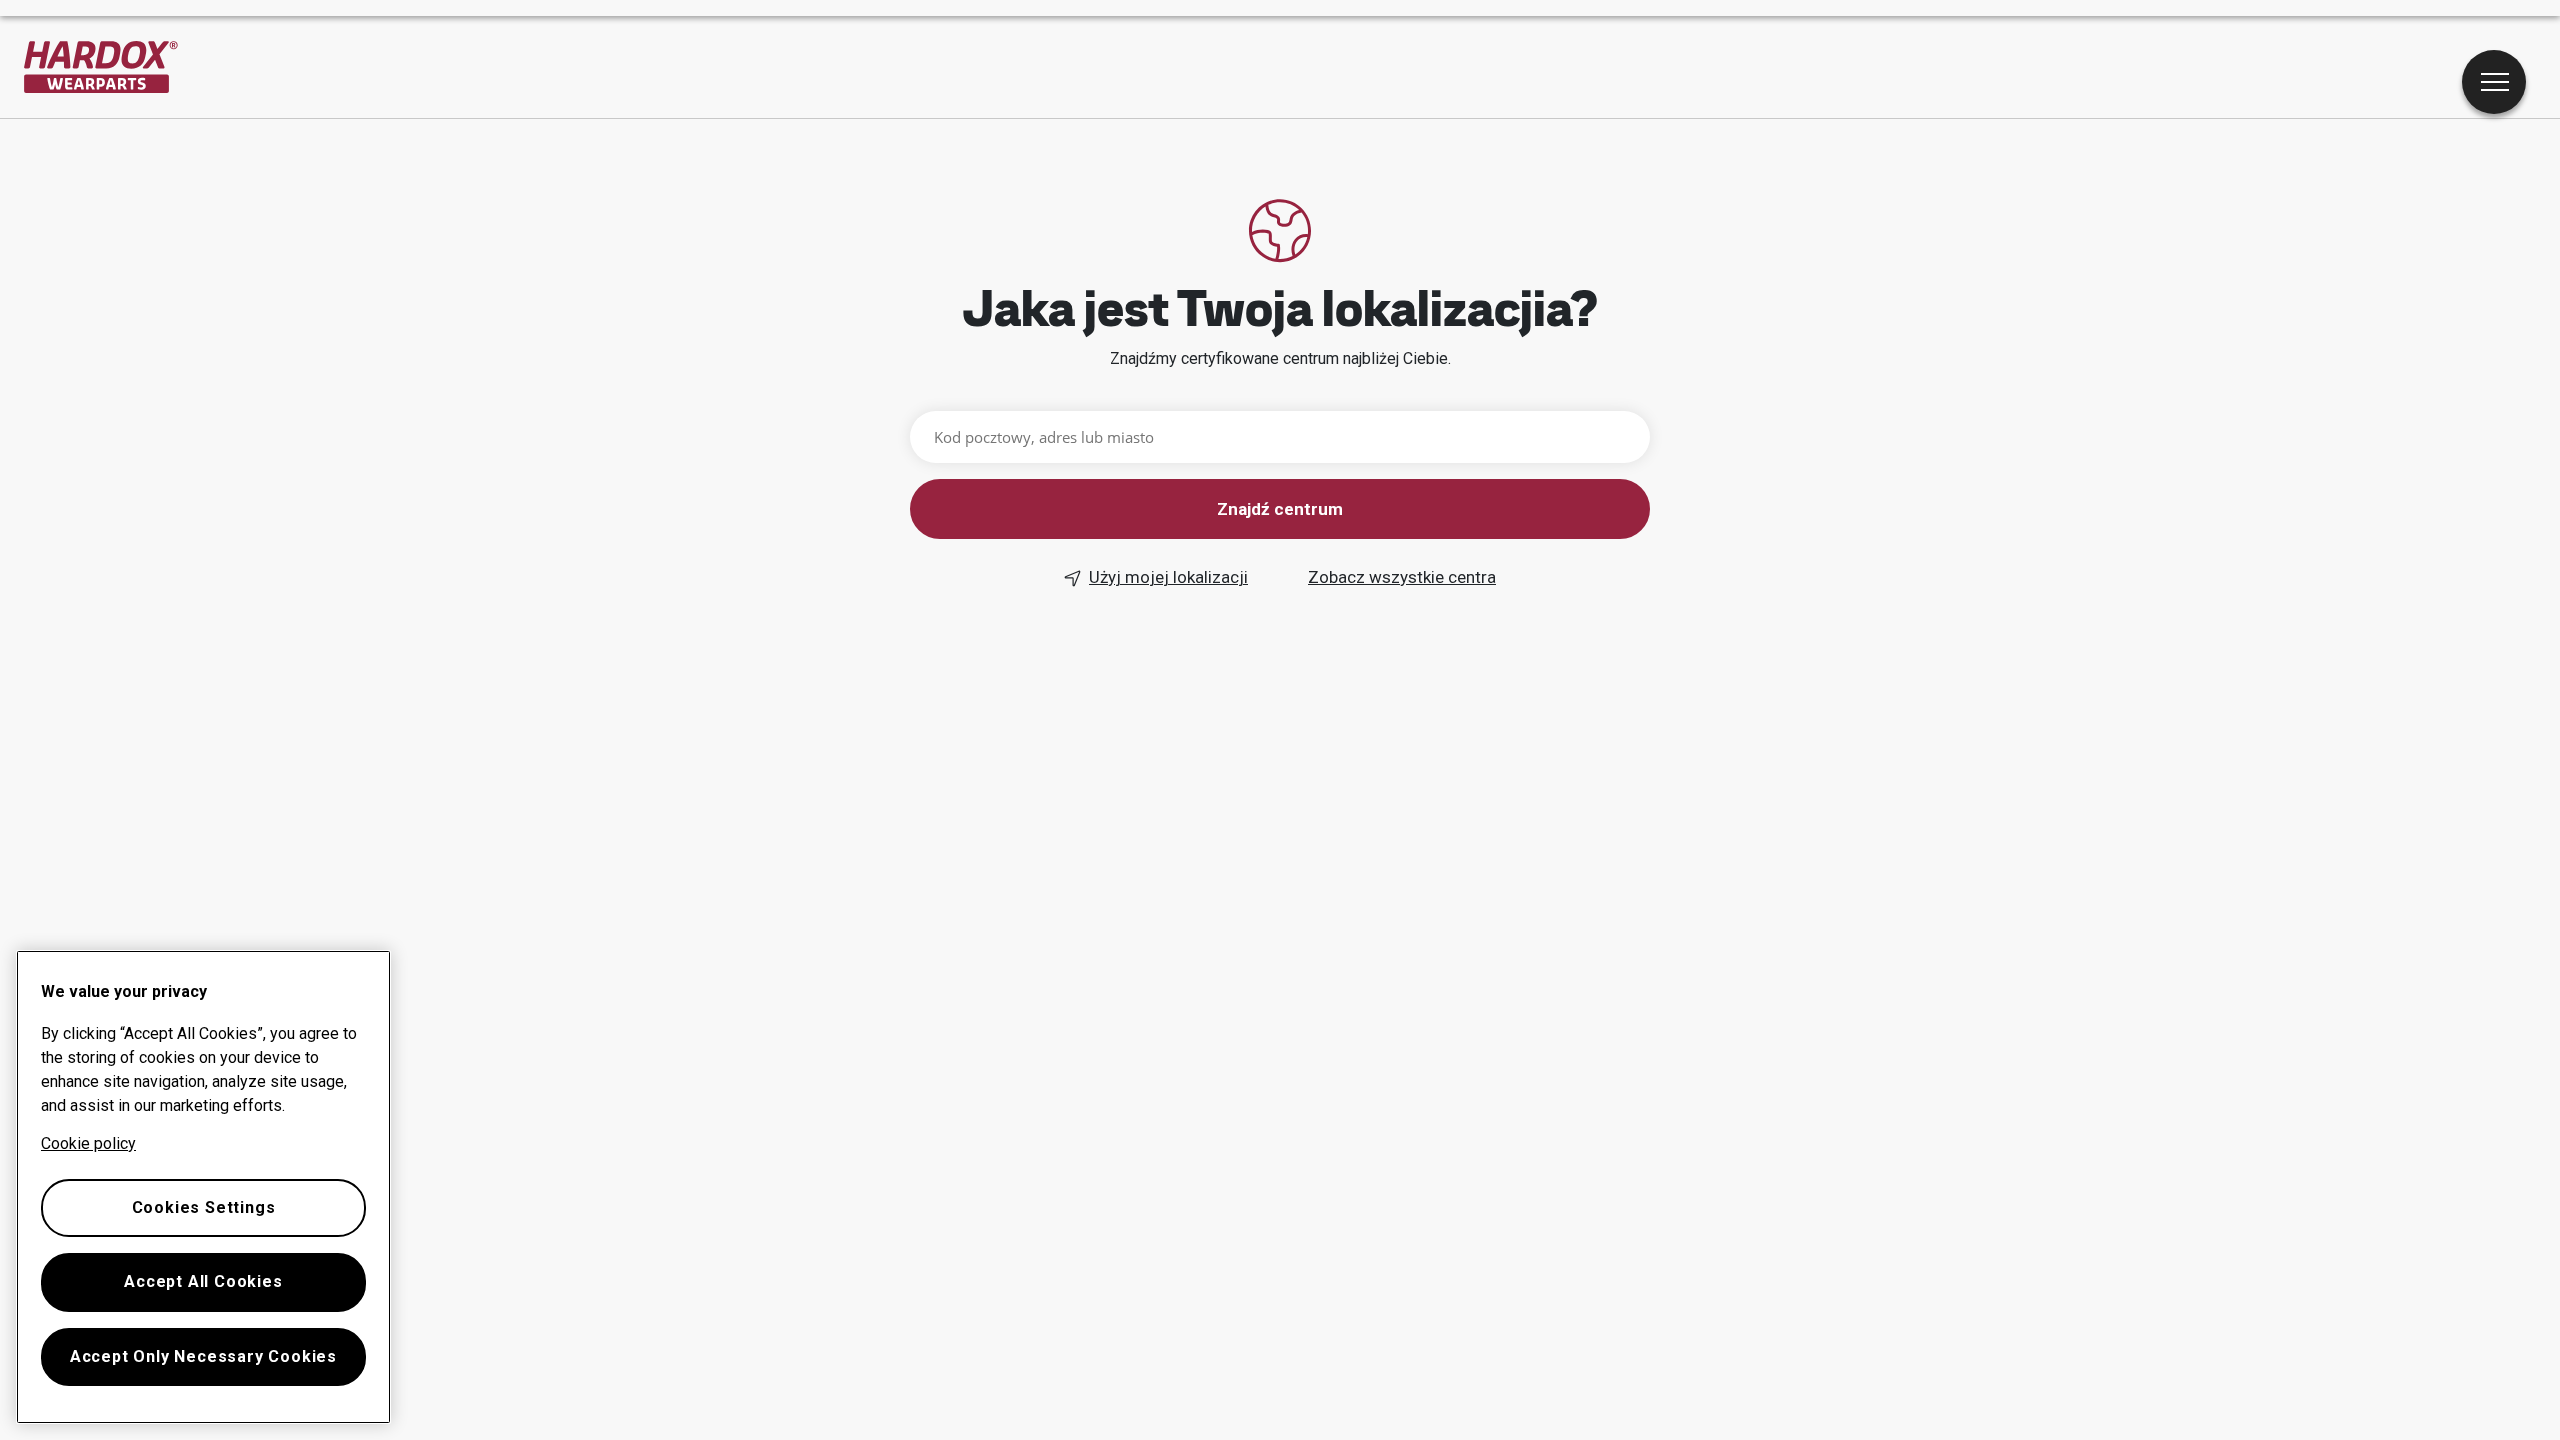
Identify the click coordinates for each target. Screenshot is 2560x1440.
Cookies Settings (204, 1207)
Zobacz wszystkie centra (1402, 577)
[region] (203, 1187)
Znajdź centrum (1280, 509)
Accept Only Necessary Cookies (203, 1356)
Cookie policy (88, 1143)
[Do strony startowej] (101, 67)
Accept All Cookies (203, 1281)
